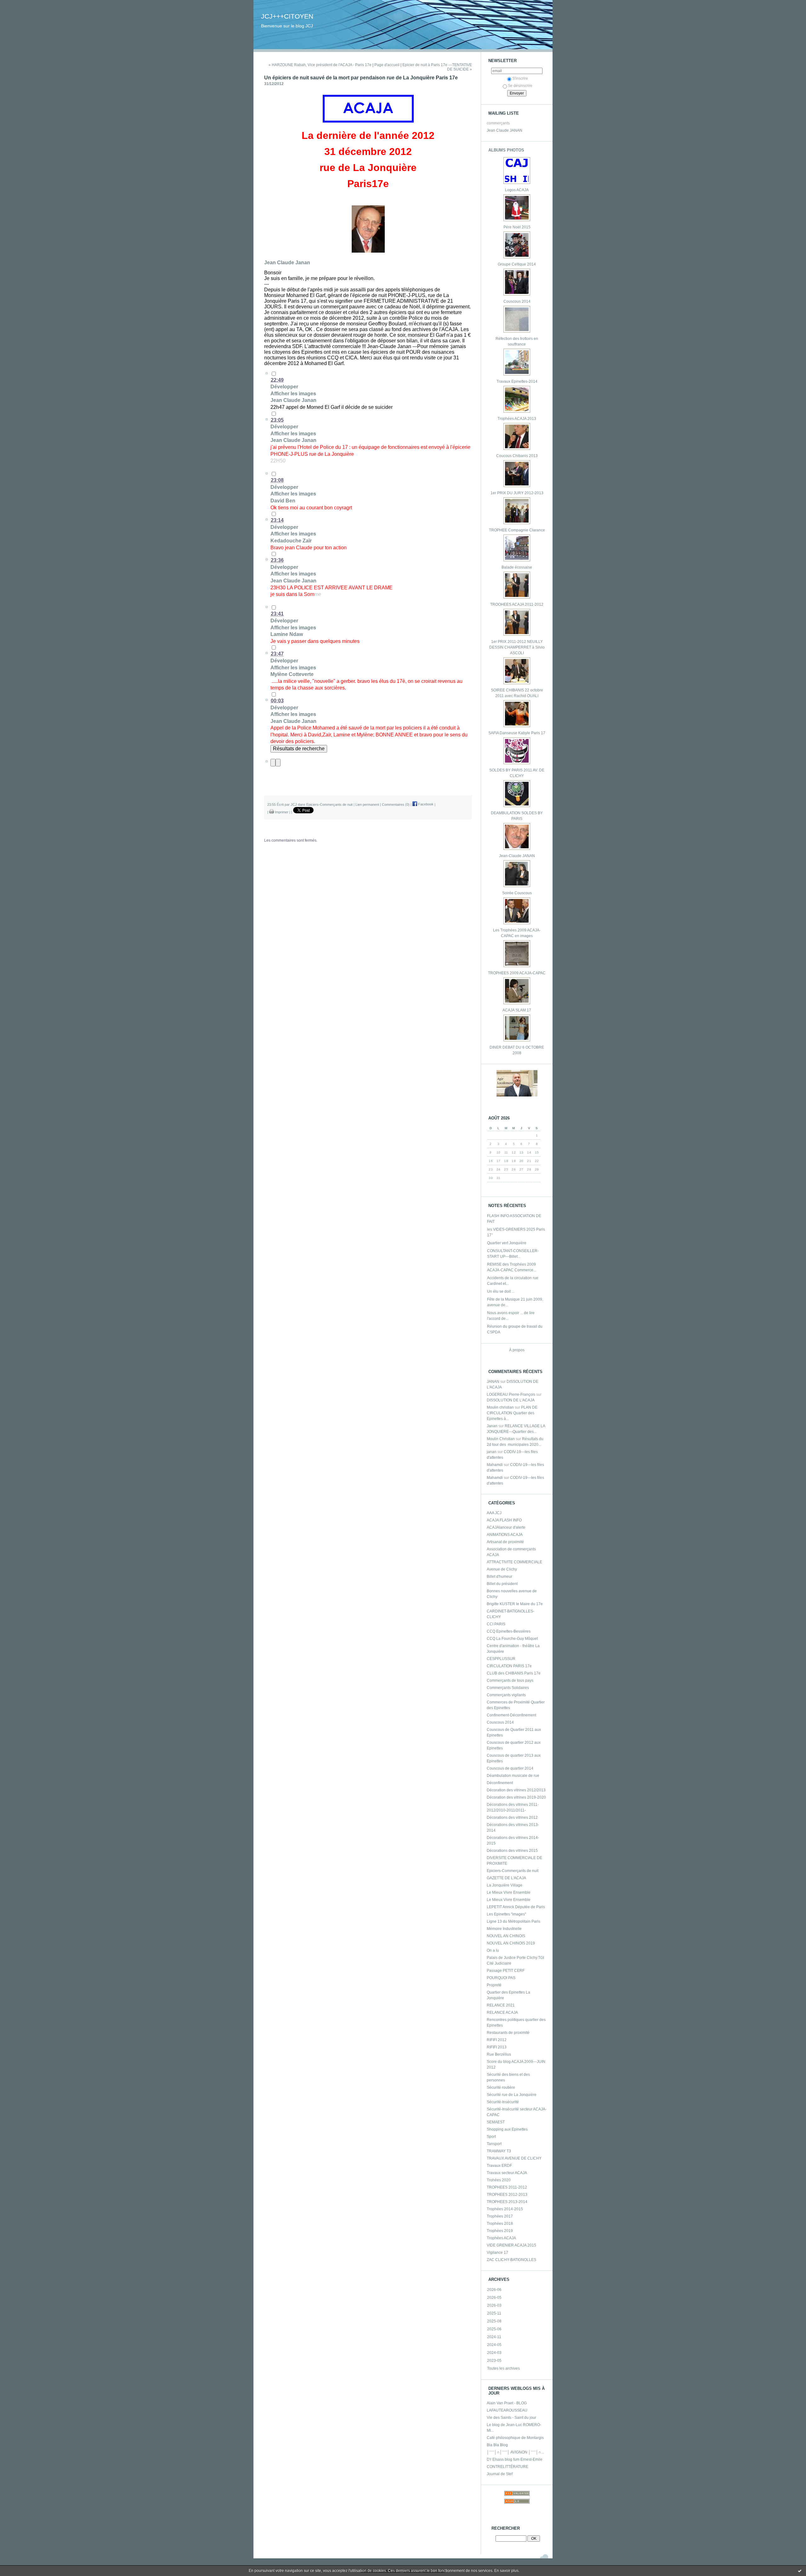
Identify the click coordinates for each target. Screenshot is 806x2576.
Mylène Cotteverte (292, 674)
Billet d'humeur (499, 1577)
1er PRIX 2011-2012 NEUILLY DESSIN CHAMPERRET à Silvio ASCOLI (517, 647)
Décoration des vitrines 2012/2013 (516, 1790)
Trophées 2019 (500, 2231)
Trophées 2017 (500, 2216)
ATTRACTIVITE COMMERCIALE (514, 1562)
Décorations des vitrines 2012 (512, 1818)
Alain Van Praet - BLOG (507, 2403)
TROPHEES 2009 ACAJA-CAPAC (517, 973)
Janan (492, 1426)
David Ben (283, 501)
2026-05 (494, 2298)
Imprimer (281, 812)
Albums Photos (506, 150)
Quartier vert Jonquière (507, 1243)
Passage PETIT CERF (506, 1971)
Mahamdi (495, 1465)
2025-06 (494, 2329)
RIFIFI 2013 (497, 2047)
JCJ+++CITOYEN (287, 16)
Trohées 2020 (499, 2180)
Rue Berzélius (499, 2054)
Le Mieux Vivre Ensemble (509, 1892)
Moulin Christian (501, 1439)
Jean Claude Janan (287, 263)
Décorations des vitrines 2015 (512, 1851)
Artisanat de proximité (505, 1542)
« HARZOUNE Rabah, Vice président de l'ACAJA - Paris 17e (320, 65)
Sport (491, 2137)
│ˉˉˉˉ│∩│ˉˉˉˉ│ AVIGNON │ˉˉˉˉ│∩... (515, 2452)
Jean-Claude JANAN (517, 856)
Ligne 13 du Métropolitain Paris (514, 1921)
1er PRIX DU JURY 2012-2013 (517, 493)
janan (492, 1452)
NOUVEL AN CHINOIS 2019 (511, 1943)
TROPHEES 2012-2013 (507, 2195)
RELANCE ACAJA (502, 2012)
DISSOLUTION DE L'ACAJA (511, 1400)
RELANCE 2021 (501, 2005)
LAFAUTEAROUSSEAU (507, 2410)
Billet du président (502, 1584)
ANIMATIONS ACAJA (505, 1535)
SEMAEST (496, 2122)
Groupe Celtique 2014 (517, 264)
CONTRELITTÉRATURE (508, 2467)
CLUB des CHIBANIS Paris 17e (514, 1673)
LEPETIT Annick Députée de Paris (516, 1907)
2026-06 (494, 2290)
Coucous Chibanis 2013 (517, 456)
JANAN (493, 1382)
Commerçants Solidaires (508, 1688)
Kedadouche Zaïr (291, 541)
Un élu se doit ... (501, 1291)
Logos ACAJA (517, 190)
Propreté (494, 1985)
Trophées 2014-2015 (505, 2209)
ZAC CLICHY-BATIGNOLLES (511, 2260)
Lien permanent (367, 804)
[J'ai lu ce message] (800, 2571)
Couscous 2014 (517, 301)
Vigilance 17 (497, 2253)
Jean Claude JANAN (505, 130)
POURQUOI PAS (501, 1978)
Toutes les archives (503, 2368)
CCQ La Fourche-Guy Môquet (512, 1639)
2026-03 (494, 2305)
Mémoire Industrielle (504, 1929)
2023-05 (494, 2361)
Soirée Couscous (517, 893)
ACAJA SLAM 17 (517, 1010)
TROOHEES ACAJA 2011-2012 (517, 604)
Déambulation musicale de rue (513, 1776)
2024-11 (494, 2337)
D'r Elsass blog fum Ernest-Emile (515, 2459)
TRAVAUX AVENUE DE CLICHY (514, 2158)
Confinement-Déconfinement (511, 1715)
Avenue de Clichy (502, 1569)
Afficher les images (293, 394)
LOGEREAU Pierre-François (511, 1394)
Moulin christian (500, 1407)
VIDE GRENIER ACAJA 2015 (511, 2245)
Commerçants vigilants (506, 1695)
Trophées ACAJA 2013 (517, 419)
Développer (284, 387)
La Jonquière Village (505, 1885)
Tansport (494, 2144)
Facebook (425, 804)
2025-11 (494, 2313)
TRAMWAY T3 (499, 2151)
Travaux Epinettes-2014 (517, 381)
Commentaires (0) (396, 804)
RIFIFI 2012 (497, 2040)
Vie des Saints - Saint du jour (511, 2418)
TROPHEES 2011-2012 (507, 2187)
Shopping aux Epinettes (507, 2129)
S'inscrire (520, 78)
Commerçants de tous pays (510, 1680)
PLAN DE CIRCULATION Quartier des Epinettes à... (512, 1413)
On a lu (493, 1950)
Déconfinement (500, 1783)
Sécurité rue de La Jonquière (512, 2095)
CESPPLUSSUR (501, 1659)
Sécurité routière (501, 2087)
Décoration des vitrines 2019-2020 (516, 1797)
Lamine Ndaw (287, 634)
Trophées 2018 (500, 2224)
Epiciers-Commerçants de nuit (513, 1871)
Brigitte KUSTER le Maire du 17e (515, 1604)
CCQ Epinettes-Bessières (509, 1631)
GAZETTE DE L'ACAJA (506, 1878)
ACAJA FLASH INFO (504, 1520)
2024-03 (494, 2353)
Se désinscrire (520, 86)
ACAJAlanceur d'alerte (506, 1527)
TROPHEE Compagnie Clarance (517, 530)
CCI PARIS (496, 1624)
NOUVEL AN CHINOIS (506, 1936)
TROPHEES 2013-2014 (507, 2202)
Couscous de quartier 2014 (510, 1768)
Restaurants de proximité (508, 2033)
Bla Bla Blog (497, 2445)
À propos (517, 1350)
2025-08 (494, 2321)
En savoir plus (506, 2571)
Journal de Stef (500, 2474)
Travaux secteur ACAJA (507, 2173)
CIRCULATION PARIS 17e (509, 1666)
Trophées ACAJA (501, 2238)
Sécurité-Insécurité (503, 2102)
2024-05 (494, 2345)
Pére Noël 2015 (517, 227)
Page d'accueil (387, 65)
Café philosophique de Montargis (515, 2438)
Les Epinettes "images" (506, 1914)
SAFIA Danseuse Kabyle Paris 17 (517, 733)
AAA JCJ (494, 1513)
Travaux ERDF (499, 2166)
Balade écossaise (517, 567)
